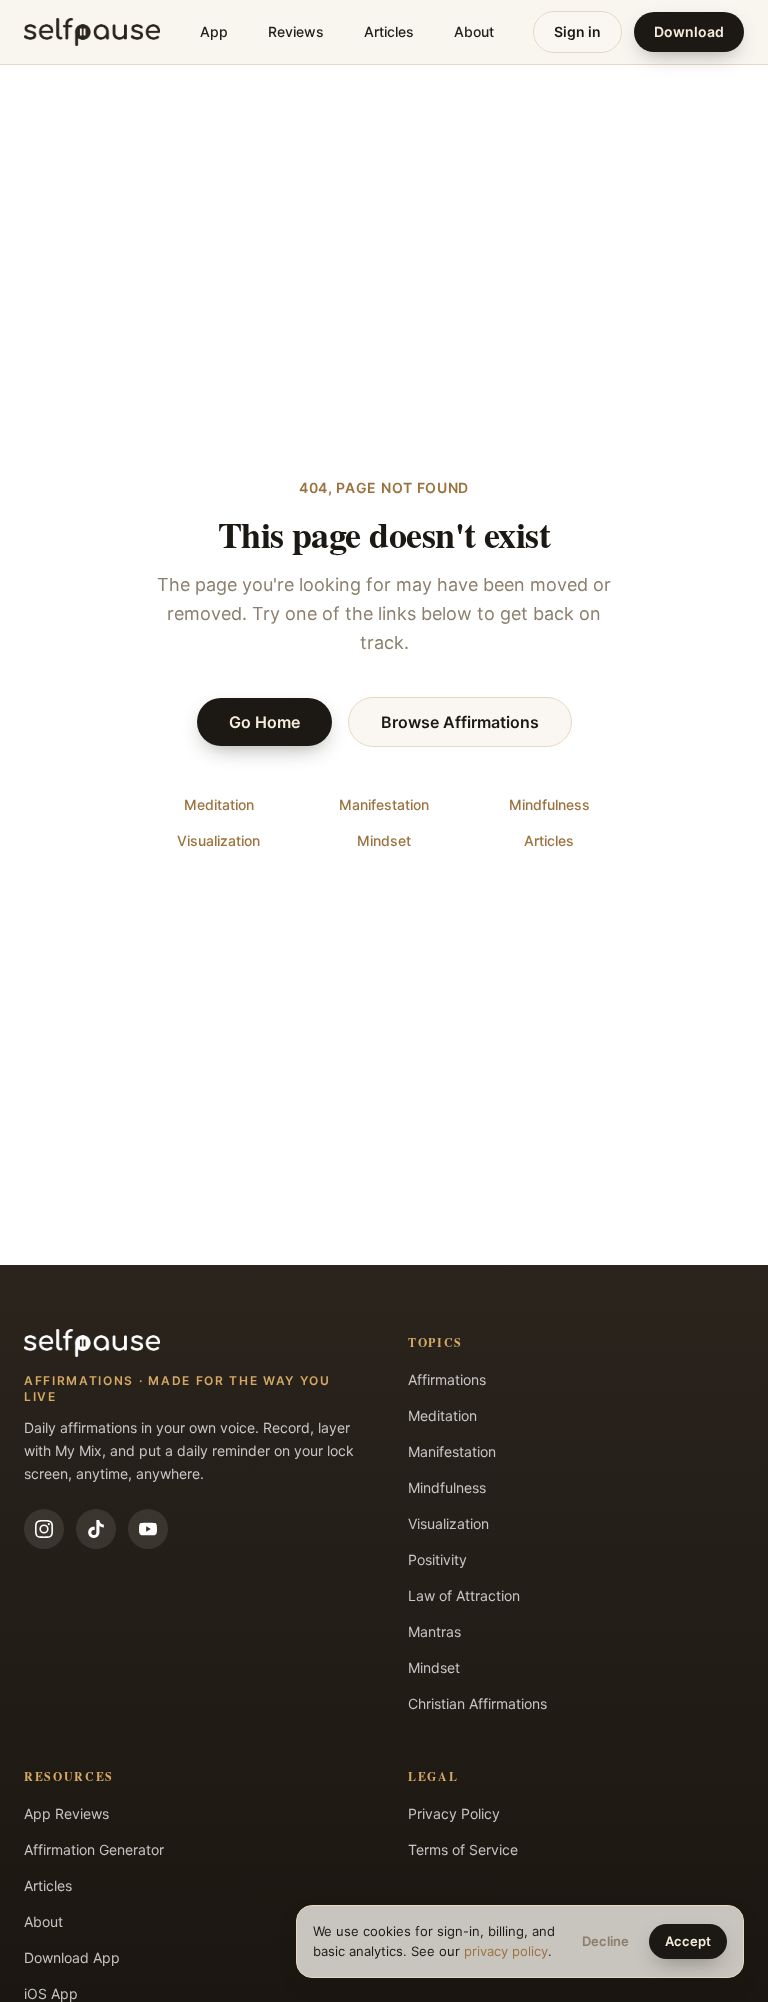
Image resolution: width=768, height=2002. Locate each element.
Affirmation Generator (94, 1849)
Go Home (264, 722)
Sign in (577, 31)
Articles (389, 31)
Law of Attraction (464, 1595)
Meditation (219, 804)
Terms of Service (463, 1849)
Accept (688, 1941)
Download (689, 31)
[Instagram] (44, 1529)
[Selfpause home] (92, 32)
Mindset (384, 840)
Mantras (434, 1631)
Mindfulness (549, 804)
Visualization (218, 840)
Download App (72, 1957)
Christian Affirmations (477, 1703)
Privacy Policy (454, 1813)
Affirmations (447, 1379)
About (474, 31)
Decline (605, 1941)
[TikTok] (96, 1529)
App (214, 31)
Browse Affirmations (460, 722)
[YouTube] (148, 1529)
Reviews (296, 31)
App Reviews (66, 1813)
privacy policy (506, 1951)
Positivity (437, 1559)
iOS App (51, 1993)
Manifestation (384, 804)
